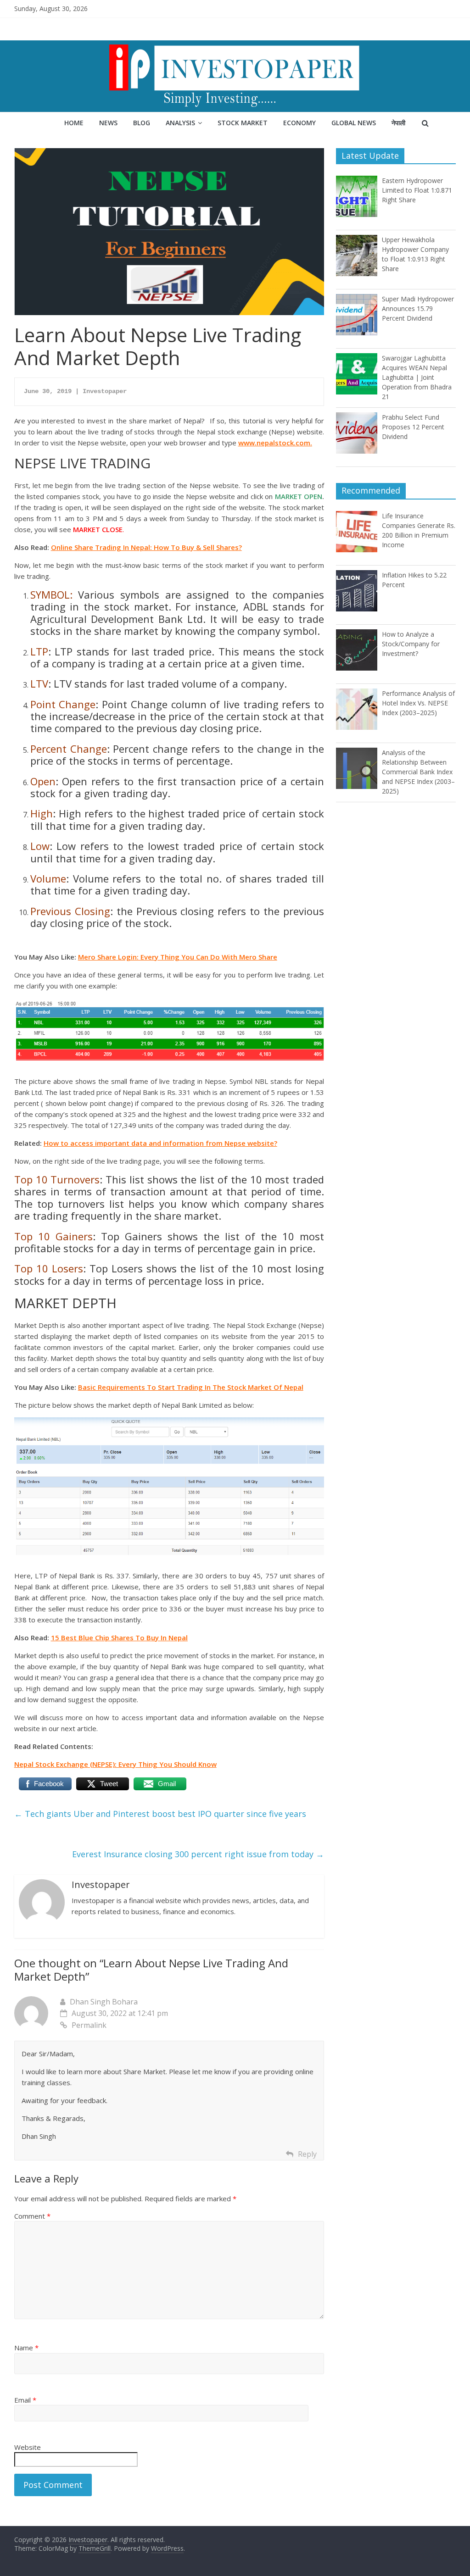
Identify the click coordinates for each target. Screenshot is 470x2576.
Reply (307, 2154)
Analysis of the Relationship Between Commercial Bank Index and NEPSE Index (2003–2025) (418, 772)
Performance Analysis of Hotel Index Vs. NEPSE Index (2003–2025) (418, 703)
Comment (32, 2216)
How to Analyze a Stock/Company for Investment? (411, 644)
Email (25, 2400)
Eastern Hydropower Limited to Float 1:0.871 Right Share (417, 190)
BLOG (142, 123)
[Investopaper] (235, 46)
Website (28, 2447)
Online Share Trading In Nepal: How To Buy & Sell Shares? (146, 547)
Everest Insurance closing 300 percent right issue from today (198, 1854)
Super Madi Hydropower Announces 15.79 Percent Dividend (418, 308)
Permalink (89, 2025)
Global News (354, 123)
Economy (299, 123)
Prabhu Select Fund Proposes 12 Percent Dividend (413, 427)
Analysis (180, 123)
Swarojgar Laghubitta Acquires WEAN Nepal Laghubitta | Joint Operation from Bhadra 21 (417, 377)
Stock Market (243, 123)
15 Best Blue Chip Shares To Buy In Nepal (119, 1638)
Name (26, 2348)
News (108, 123)
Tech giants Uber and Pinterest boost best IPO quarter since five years (160, 1814)
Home (74, 123)
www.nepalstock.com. (275, 443)
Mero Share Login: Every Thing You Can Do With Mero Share (178, 957)
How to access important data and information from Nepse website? (160, 1143)
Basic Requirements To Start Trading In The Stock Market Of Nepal (191, 1387)
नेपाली (398, 123)
